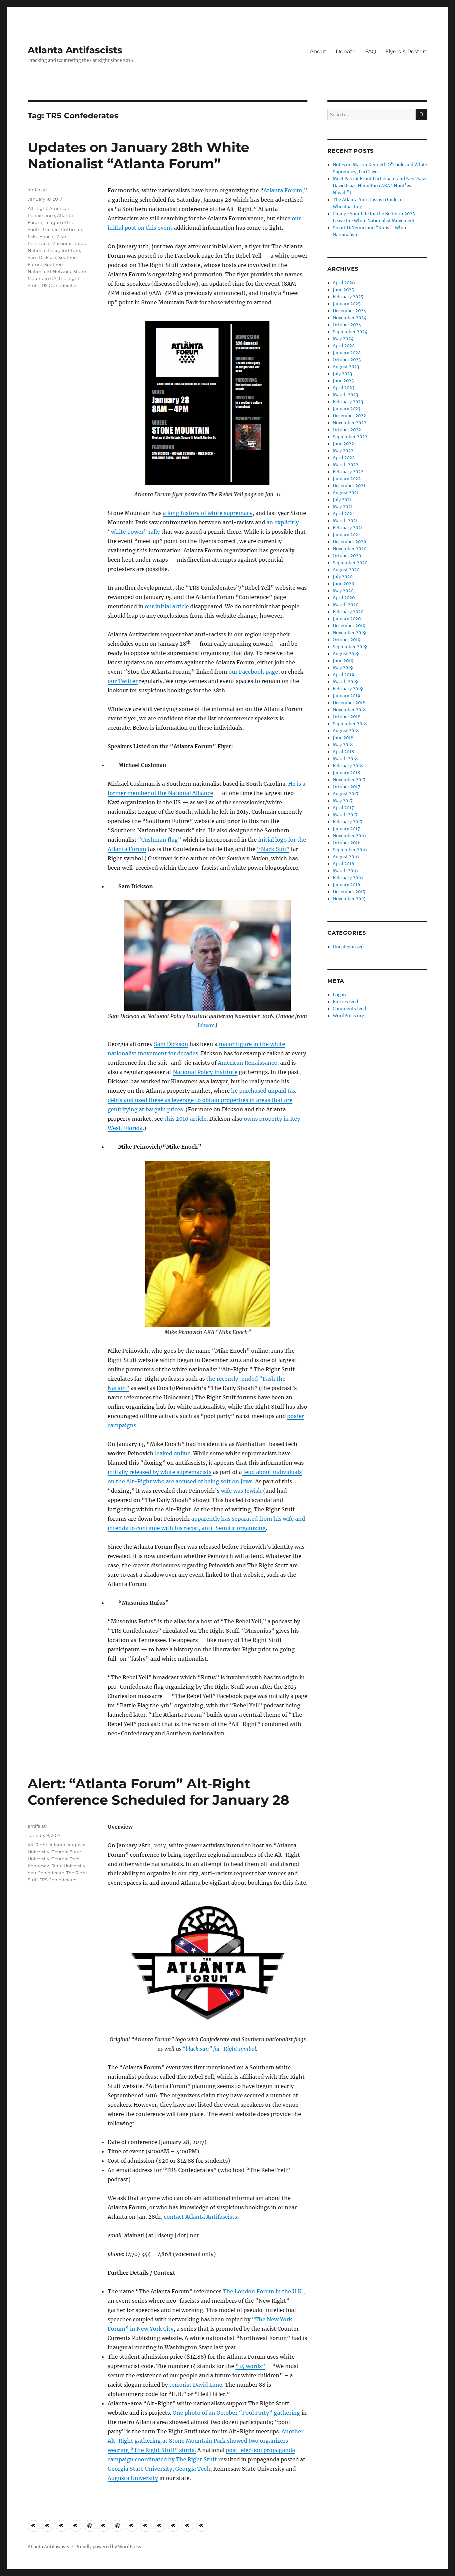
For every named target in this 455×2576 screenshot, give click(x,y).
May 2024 (343, 339)
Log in (339, 995)
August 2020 (346, 570)
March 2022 (346, 465)
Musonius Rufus (68, 243)
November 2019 (349, 633)
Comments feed (349, 1009)
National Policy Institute (205, 1072)
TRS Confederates (58, 285)
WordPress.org (349, 1016)
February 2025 (348, 297)
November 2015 (349, 899)
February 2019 (348, 689)
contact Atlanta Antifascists (201, 2217)
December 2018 (349, 703)
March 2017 (345, 815)
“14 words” (250, 2366)
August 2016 (346, 857)
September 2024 (350, 332)
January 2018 (346, 773)
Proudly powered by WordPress (108, 2547)
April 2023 (344, 388)
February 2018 (348, 766)
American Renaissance (247, 1063)
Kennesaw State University (56, 1866)
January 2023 (347, 409)
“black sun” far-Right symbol (219, 2049)
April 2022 (344, 458)
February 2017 (348, 822)
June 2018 (343, 738)
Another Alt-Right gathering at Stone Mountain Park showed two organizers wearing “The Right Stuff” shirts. (206, 2441)
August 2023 (346, 367)
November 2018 (349, 710)
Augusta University (133, 2478)
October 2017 (347, 787)
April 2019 (344, 675)
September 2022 (350, 437)
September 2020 (350, 563)
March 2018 (345, 759)
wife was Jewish (241, 1491)
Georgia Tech (193, 2469)
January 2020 (347, 619)
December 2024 (349, 311)
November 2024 (350, 318)
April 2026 (344, 283)
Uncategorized (348, 947)
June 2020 (343, 584)
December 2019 (349, 626)
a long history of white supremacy (208, 513)
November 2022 (350, 423)
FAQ (371, 51)
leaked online (172, 1453)
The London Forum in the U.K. (263, 2291)
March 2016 (345, 871)
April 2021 (343, 514)
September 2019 (350, 647)
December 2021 (349, 486)
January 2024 (347, 353)
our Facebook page (253, 672)
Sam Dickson (171, 1044)
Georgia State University (140, 2469)
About (318, 51)
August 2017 (346, 794)
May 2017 (343, 801)
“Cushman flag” (160, 840)
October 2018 (347, 717)
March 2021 (345, 521)
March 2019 (345, 682)
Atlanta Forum (283, 190)
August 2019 (346, 654)
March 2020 (346, 605)
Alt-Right (37, 208)
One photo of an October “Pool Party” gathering (236, 2413)
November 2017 (349, 780)
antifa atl (37, 190)
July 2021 (342, 500)
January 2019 (347, 696)
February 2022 (348, 472)
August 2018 (346, 731)
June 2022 (343, 444)
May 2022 (343, 451)
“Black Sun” (273, 849)
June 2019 (343, 661)
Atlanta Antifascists (75, 50)
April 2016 (344, 864)
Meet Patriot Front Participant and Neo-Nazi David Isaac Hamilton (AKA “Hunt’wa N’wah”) (380, 186)
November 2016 (349, 836)
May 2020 (343, 591)
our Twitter (123, 681)
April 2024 (344, 346)
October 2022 (347, 430)
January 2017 (346, 829)
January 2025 (347, 304)
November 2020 (350, 549)
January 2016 (347, 885)
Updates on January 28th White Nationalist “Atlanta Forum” (138, 155)
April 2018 (343, 752)
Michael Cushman (62, 229)
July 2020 (343, 577)
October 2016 (347, 843)
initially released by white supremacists (160, 1472)
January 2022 (347, 479)
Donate (346, 51)
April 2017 (343, 808)
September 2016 (350, 850)
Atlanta (57, 1845)
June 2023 (343, 381)
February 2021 (348, 528)
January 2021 (346, 535)
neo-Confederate (46, 1873)
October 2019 (347, 640)
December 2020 (349, 542)
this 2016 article (185, 1119)
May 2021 (343, 507)
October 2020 (347, 556)
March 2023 (345, 395)
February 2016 (348, 878)
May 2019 (343, 668)
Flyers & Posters (406, 51)
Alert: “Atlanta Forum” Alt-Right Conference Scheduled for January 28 (158, 1792)
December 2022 (349, 416)
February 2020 (348, 612)
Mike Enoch (40, 236)
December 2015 (349, 892)
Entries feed (345, 1002)
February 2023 (348, 402)
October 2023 (347, 360)
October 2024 (347, 325)
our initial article (167, 606)
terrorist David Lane (196, 2385)
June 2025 (343, 290)
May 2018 (343, 745)
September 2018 (350, 724)
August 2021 (346, 493)
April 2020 (344, 598)
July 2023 (342, 374)
